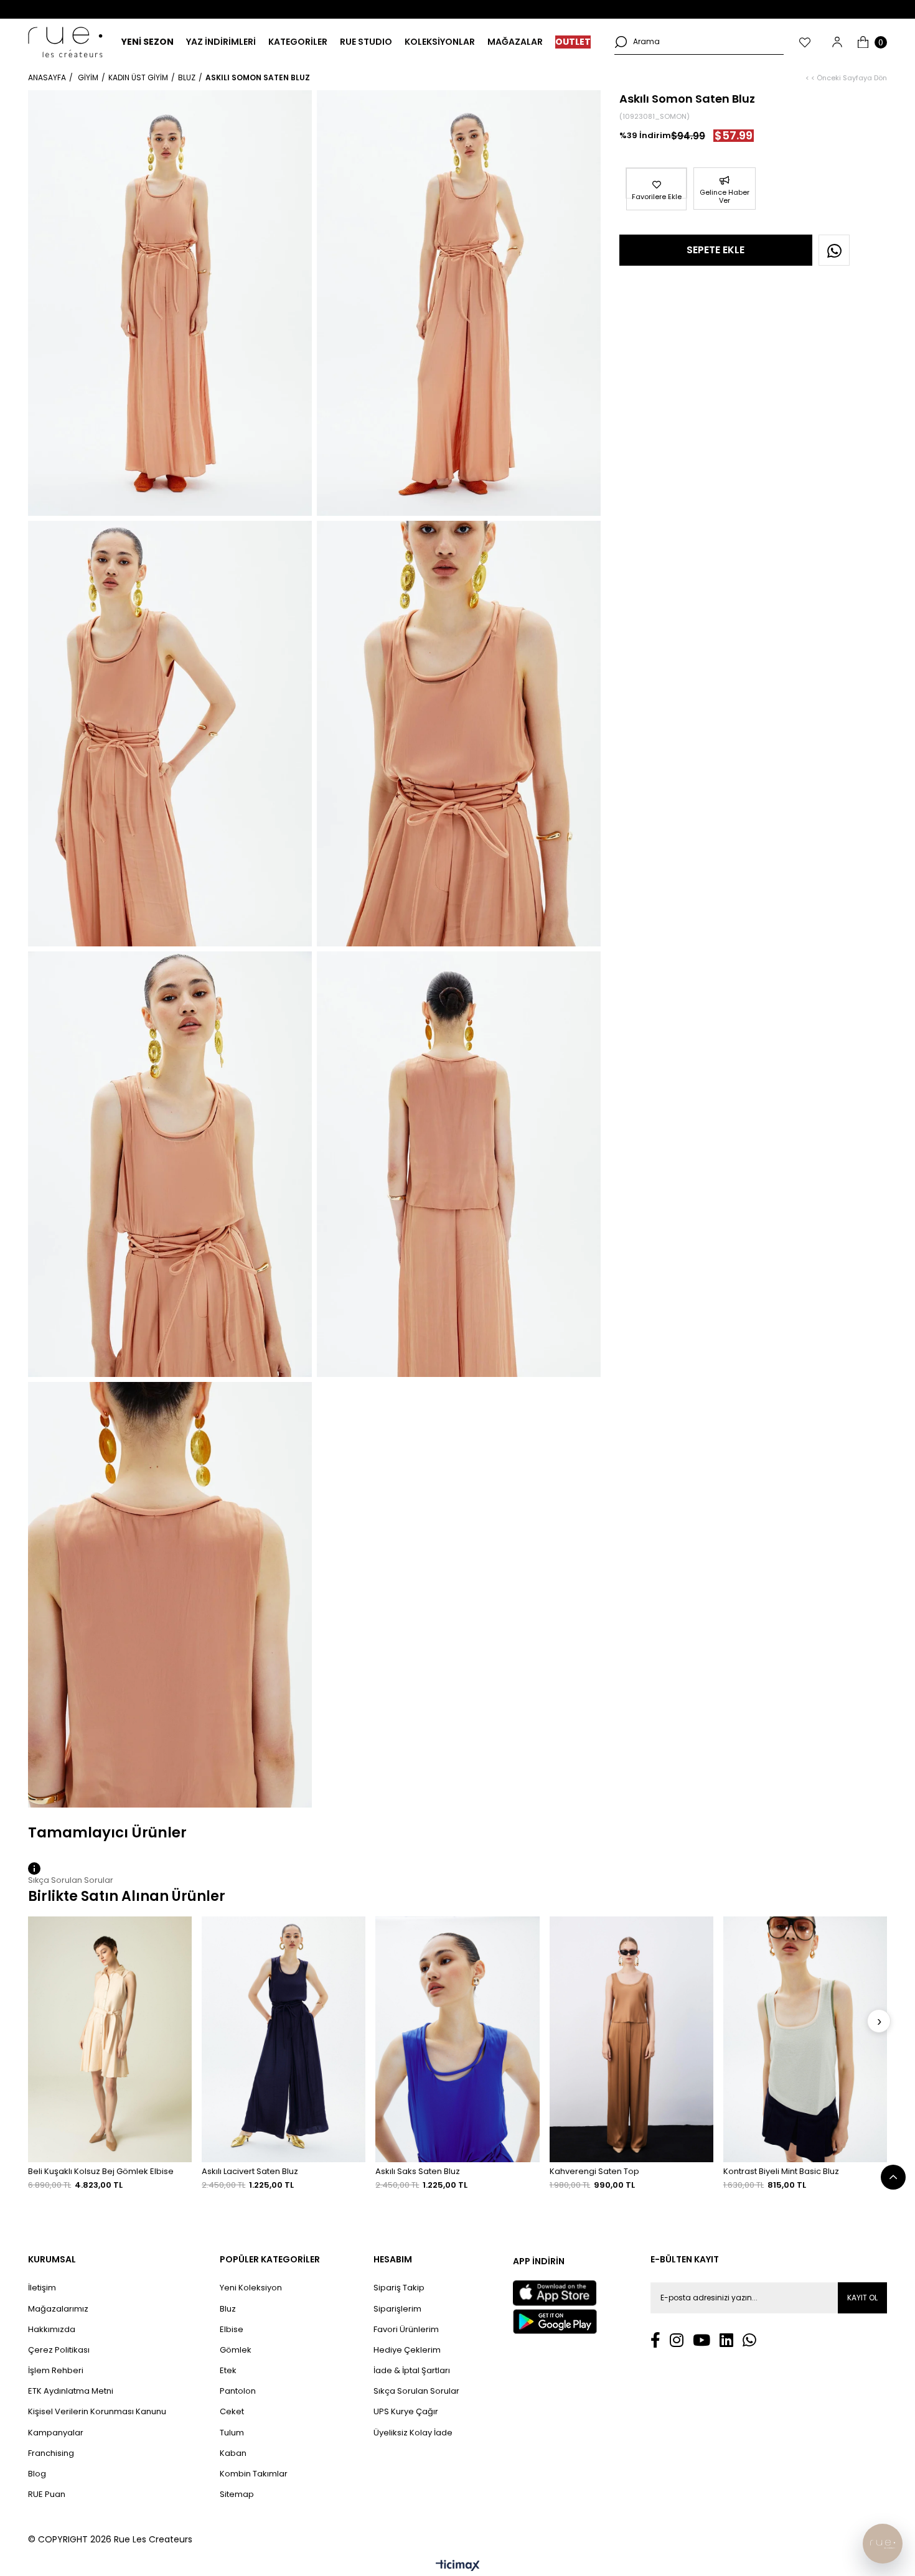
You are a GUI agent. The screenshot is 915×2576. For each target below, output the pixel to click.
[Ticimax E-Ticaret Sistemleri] (458, 2566)
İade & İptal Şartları (412, 2371)
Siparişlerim (397, 2309)
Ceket (232, 2412)
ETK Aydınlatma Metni (71, 2391)
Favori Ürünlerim (406, 2330)
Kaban (233, 2453)
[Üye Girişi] (837, 42)
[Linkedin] (726, 2340)
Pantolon (238, 2391)
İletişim (42, 2288)
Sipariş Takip (399, 2288)
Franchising (51, 2453)
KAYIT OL (862, 2298)
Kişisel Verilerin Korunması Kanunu (97, 2412)
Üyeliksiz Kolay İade (413, 2433)
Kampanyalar (56, 2433)
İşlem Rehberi (56, 2371)
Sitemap (237, 2494)
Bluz (228, 2309)
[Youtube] (701, 2340)
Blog (37, 2474)
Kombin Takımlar (254, 2474)
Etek (228, 2371)
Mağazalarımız (58, 2309)
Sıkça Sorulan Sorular (416, 2391)
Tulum (232, 2433)
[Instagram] (677, 2340)
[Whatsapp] (749, 2340)
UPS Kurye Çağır (406, 2412)
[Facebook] (655, 2340)
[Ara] (621, 42)
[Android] (555, 2322)
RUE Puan (47, 2494)
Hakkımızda (52, 2330)
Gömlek (236, 2350)
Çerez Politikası (59, 2350)
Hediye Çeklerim (407, 2350)
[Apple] (555, 2293)
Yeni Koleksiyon (251, 2288)
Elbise (232, 2330)
